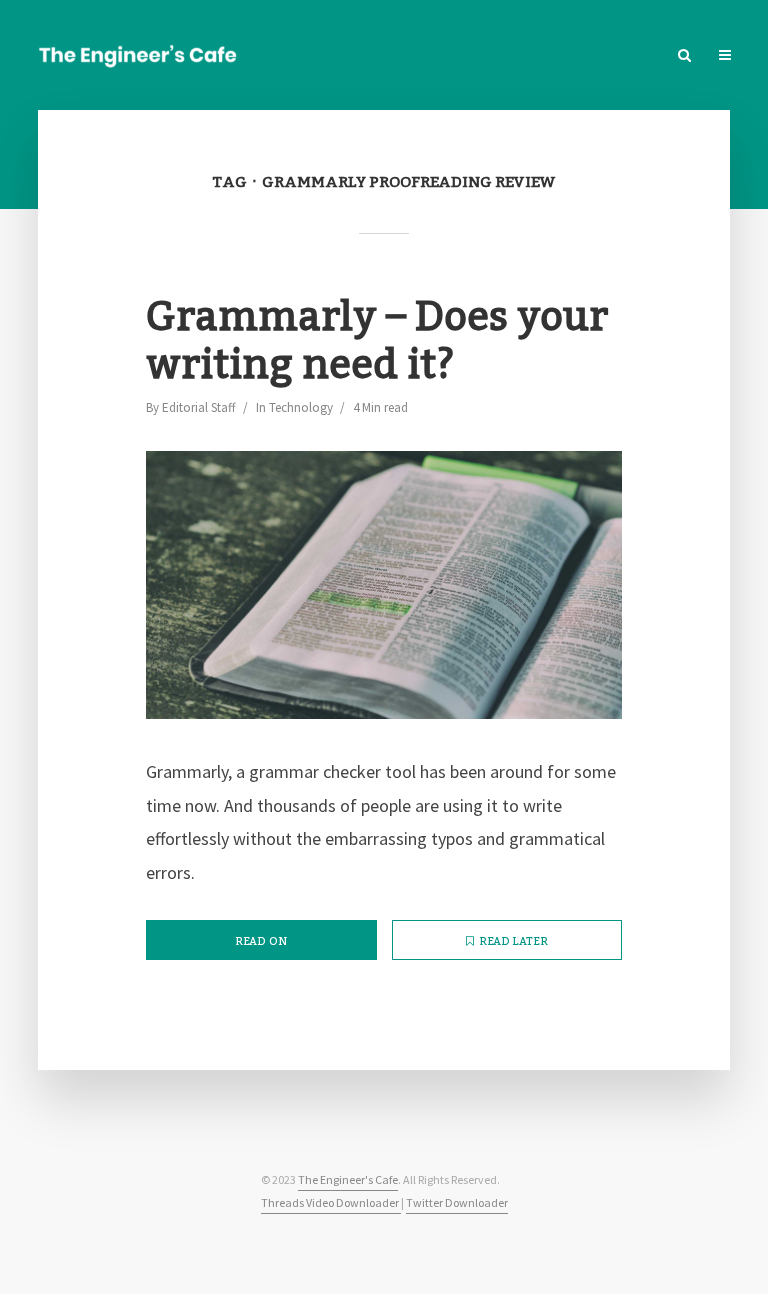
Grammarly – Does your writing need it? (377, 342)
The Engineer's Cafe (348, 1179)
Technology (301, 407)
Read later (513, 942)
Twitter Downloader (457, 1202)
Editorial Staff (199, 407)
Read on (261, 942)
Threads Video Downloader (331, 1202)
